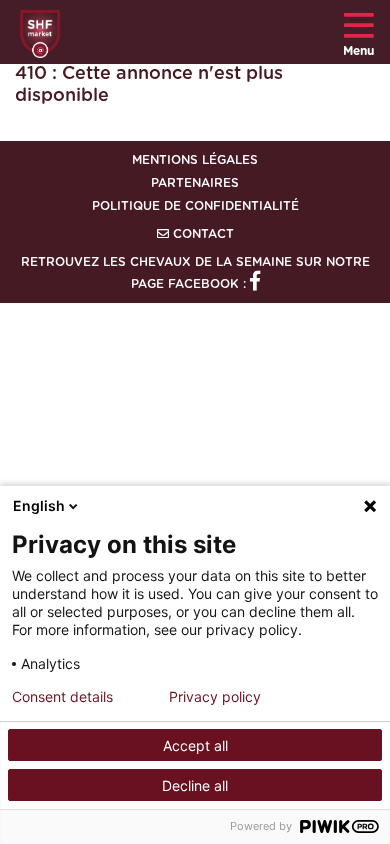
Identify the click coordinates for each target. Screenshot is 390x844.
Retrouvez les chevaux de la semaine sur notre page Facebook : (195, 273)
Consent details (62, 697)
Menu (358, 51)
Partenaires (195, 183)
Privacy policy (215, 697)
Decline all (195, 785)
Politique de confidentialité (195, 206)
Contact (201, 234)
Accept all (195, 745)
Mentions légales (195, 160)
